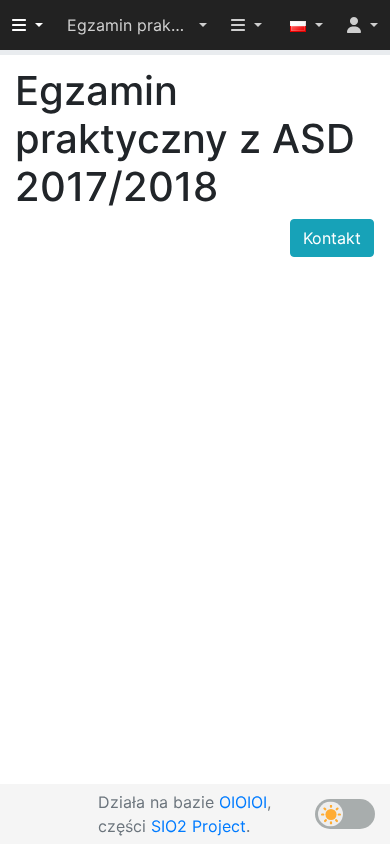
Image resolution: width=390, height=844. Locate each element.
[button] (137, 25)
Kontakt (332, 238)
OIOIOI (243, 802)
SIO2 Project (198, 826)
